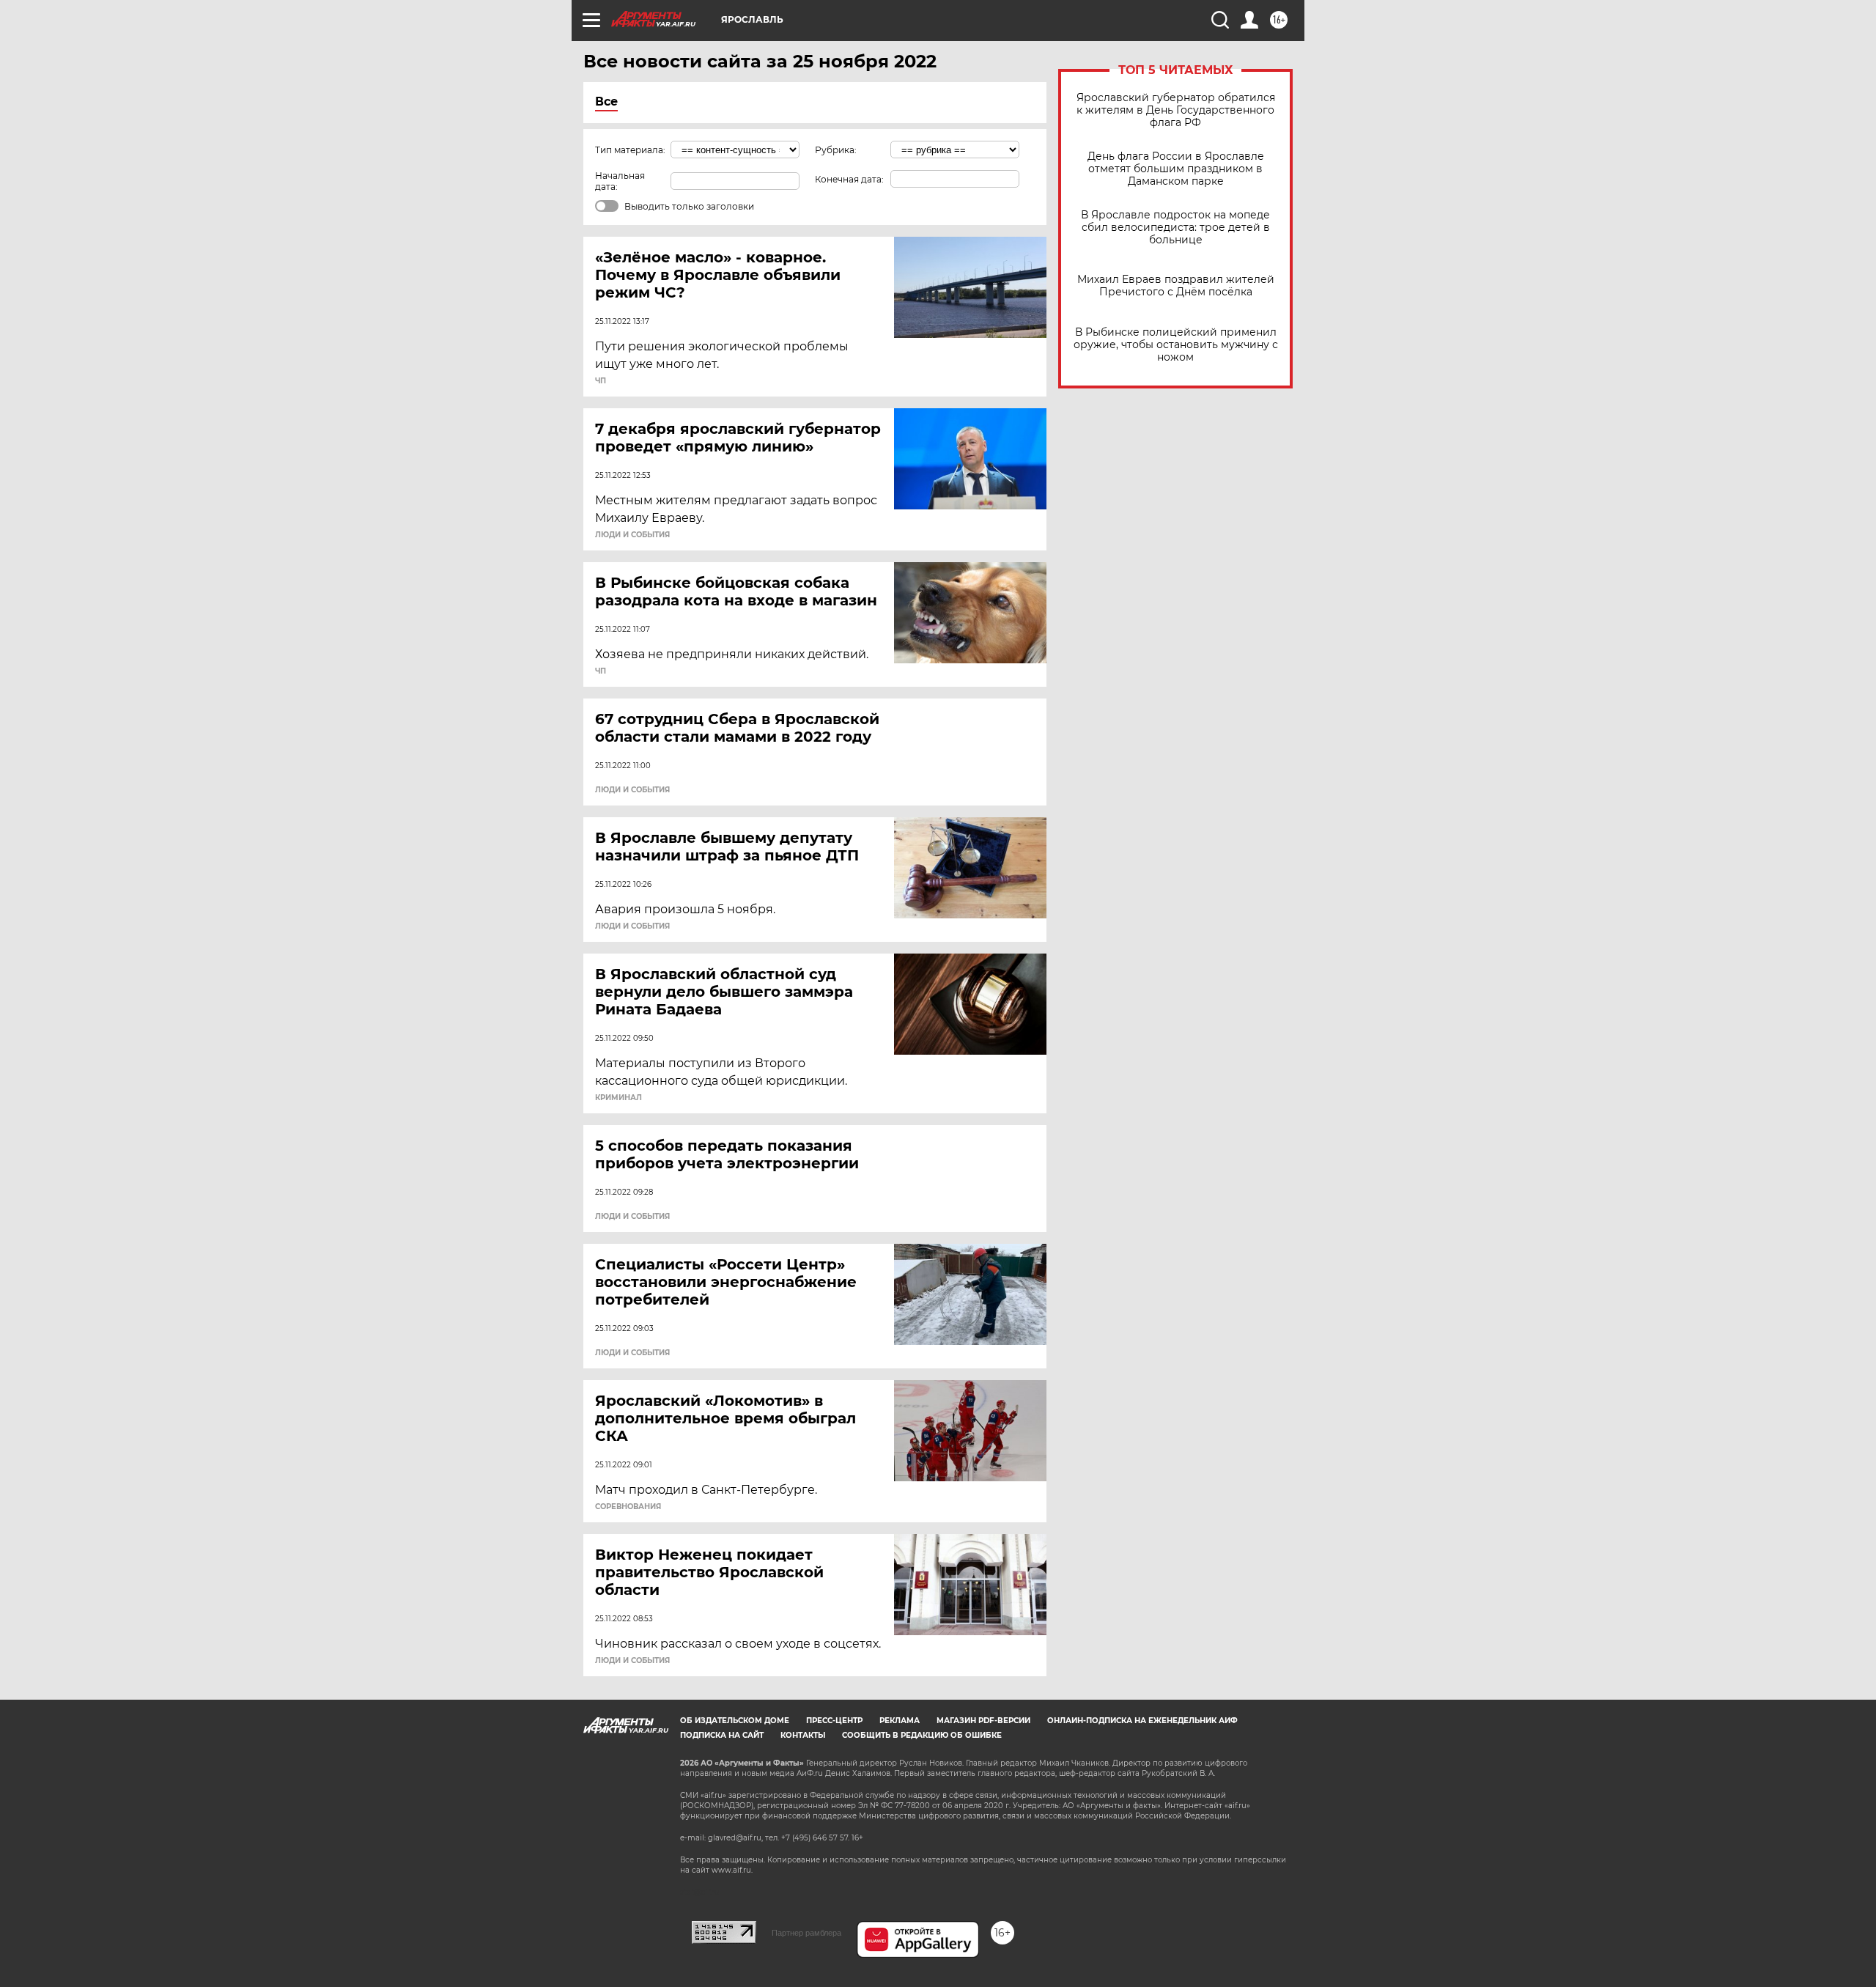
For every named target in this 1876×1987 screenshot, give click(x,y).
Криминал (618, 1098)
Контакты (803, 1735)
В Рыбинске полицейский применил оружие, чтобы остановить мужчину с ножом (1176, 345)
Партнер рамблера (806, 1933)
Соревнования (628, 1507)
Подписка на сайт (722, 1735)
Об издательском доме (735, 1721)
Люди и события (632, 535)
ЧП (601, 381)
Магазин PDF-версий (983, 1721)
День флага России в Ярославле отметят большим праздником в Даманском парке (1176, 169)
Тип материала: (630, 150)
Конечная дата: (849, 179)
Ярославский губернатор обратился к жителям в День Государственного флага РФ (1176, 110)
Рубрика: (836, 150)
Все (606, 102)
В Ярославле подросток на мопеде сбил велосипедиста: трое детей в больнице (1175, 228)
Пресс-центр (834, 1721)
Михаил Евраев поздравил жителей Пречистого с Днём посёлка (1176, 286)
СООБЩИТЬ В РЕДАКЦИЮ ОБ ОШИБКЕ (922, 1735)
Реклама (900, 1721)
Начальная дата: (620, 181)
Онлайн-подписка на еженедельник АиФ (1142, 1721)
